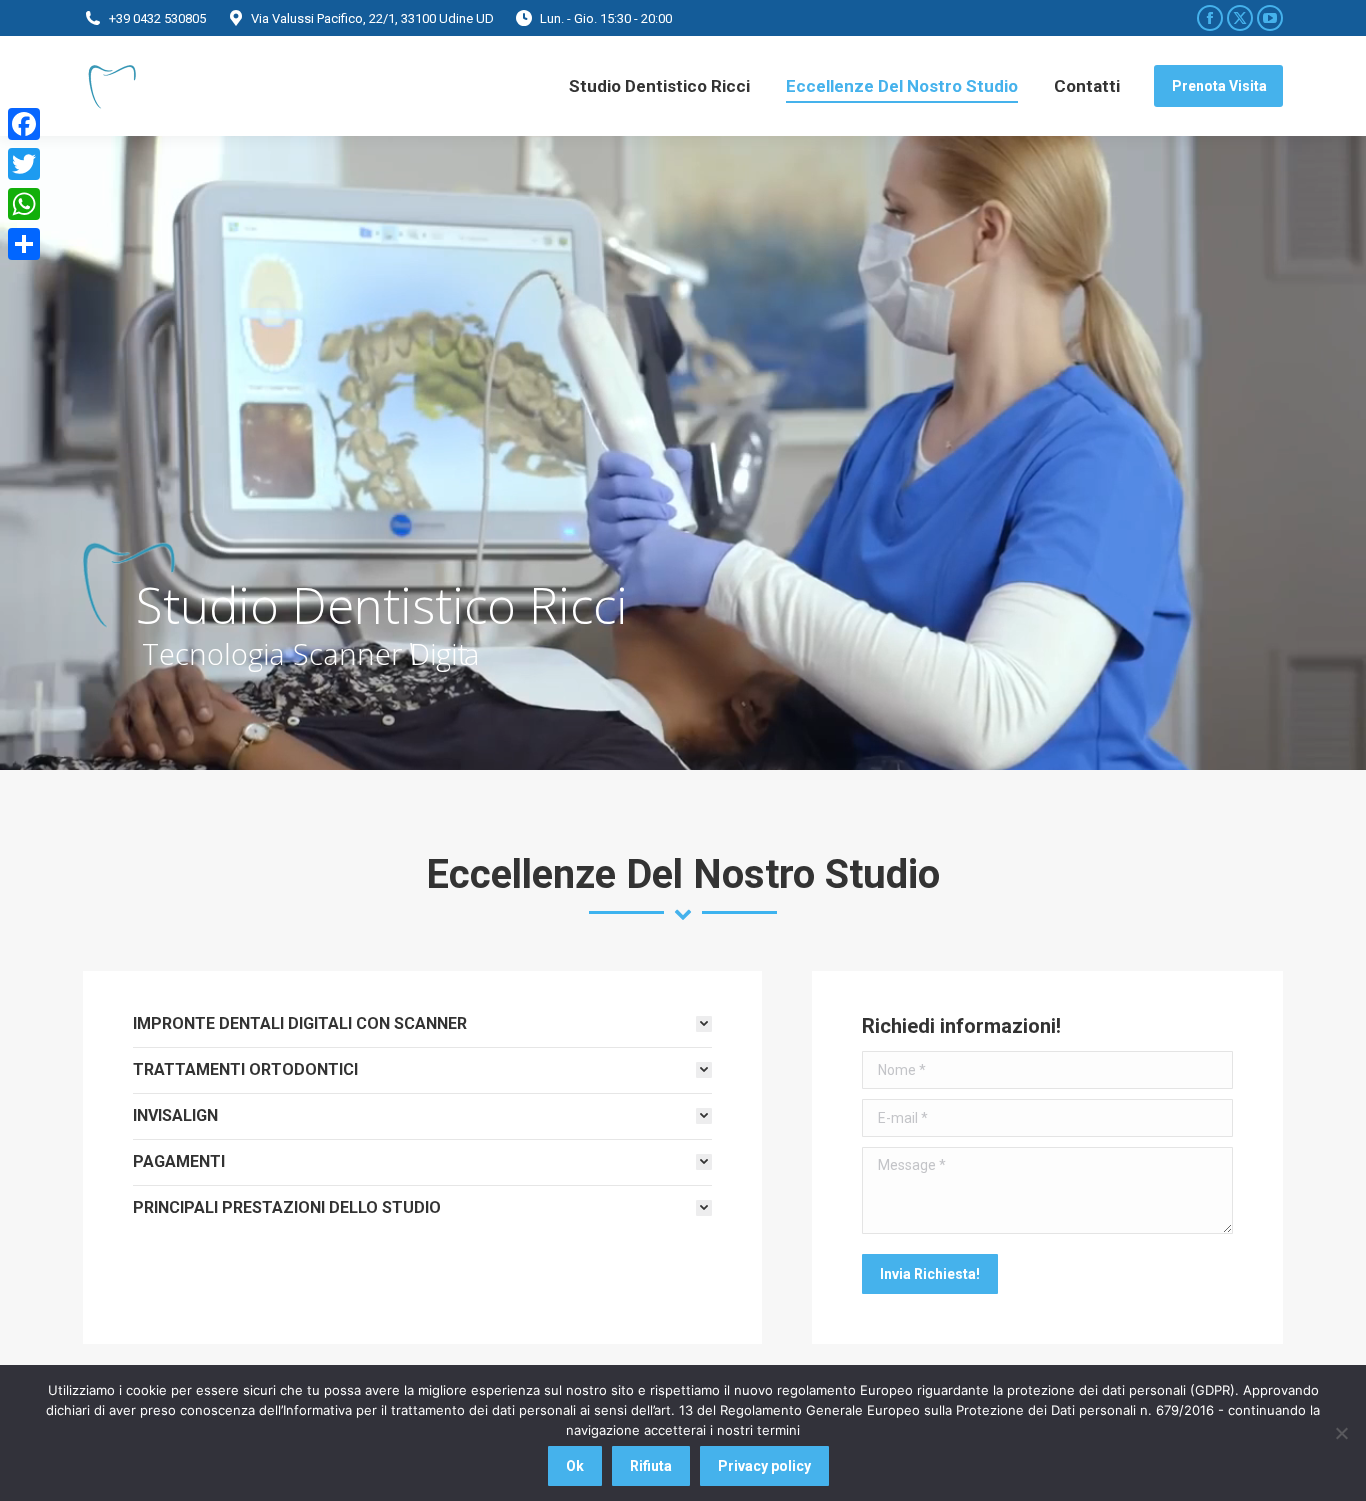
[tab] (422, 1024)
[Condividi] (24, 244)
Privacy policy (764, 1466)
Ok (575, 1466)
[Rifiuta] (1341, 1433)
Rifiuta (651, 1466)
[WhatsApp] (24, 204)
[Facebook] (24, 124)
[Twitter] (24, 164)
